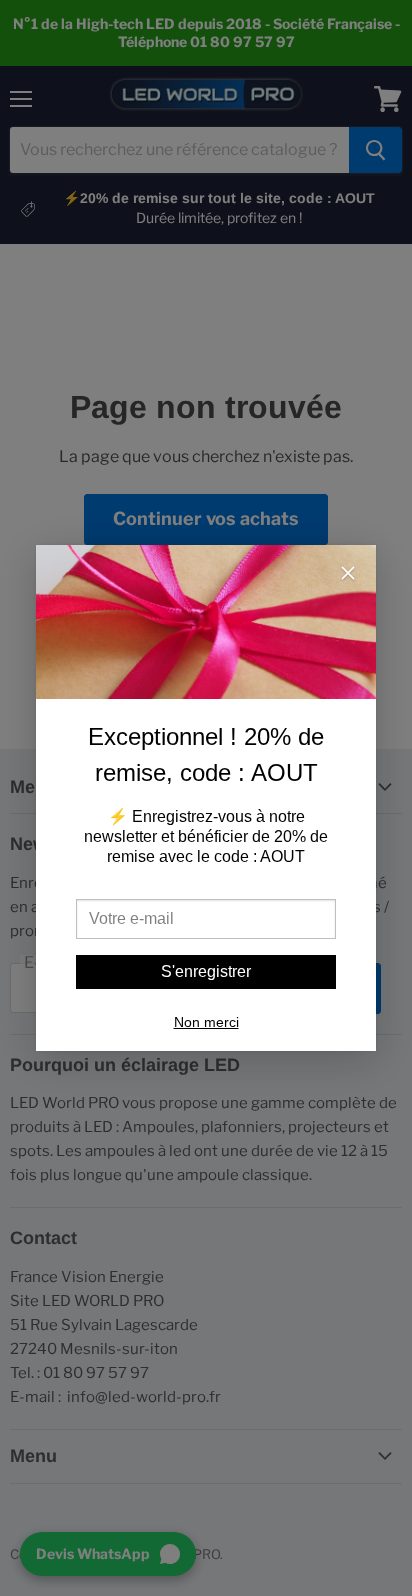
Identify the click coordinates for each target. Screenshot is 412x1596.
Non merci (206, 1022)
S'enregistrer (206, 971)
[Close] (348, 575)
